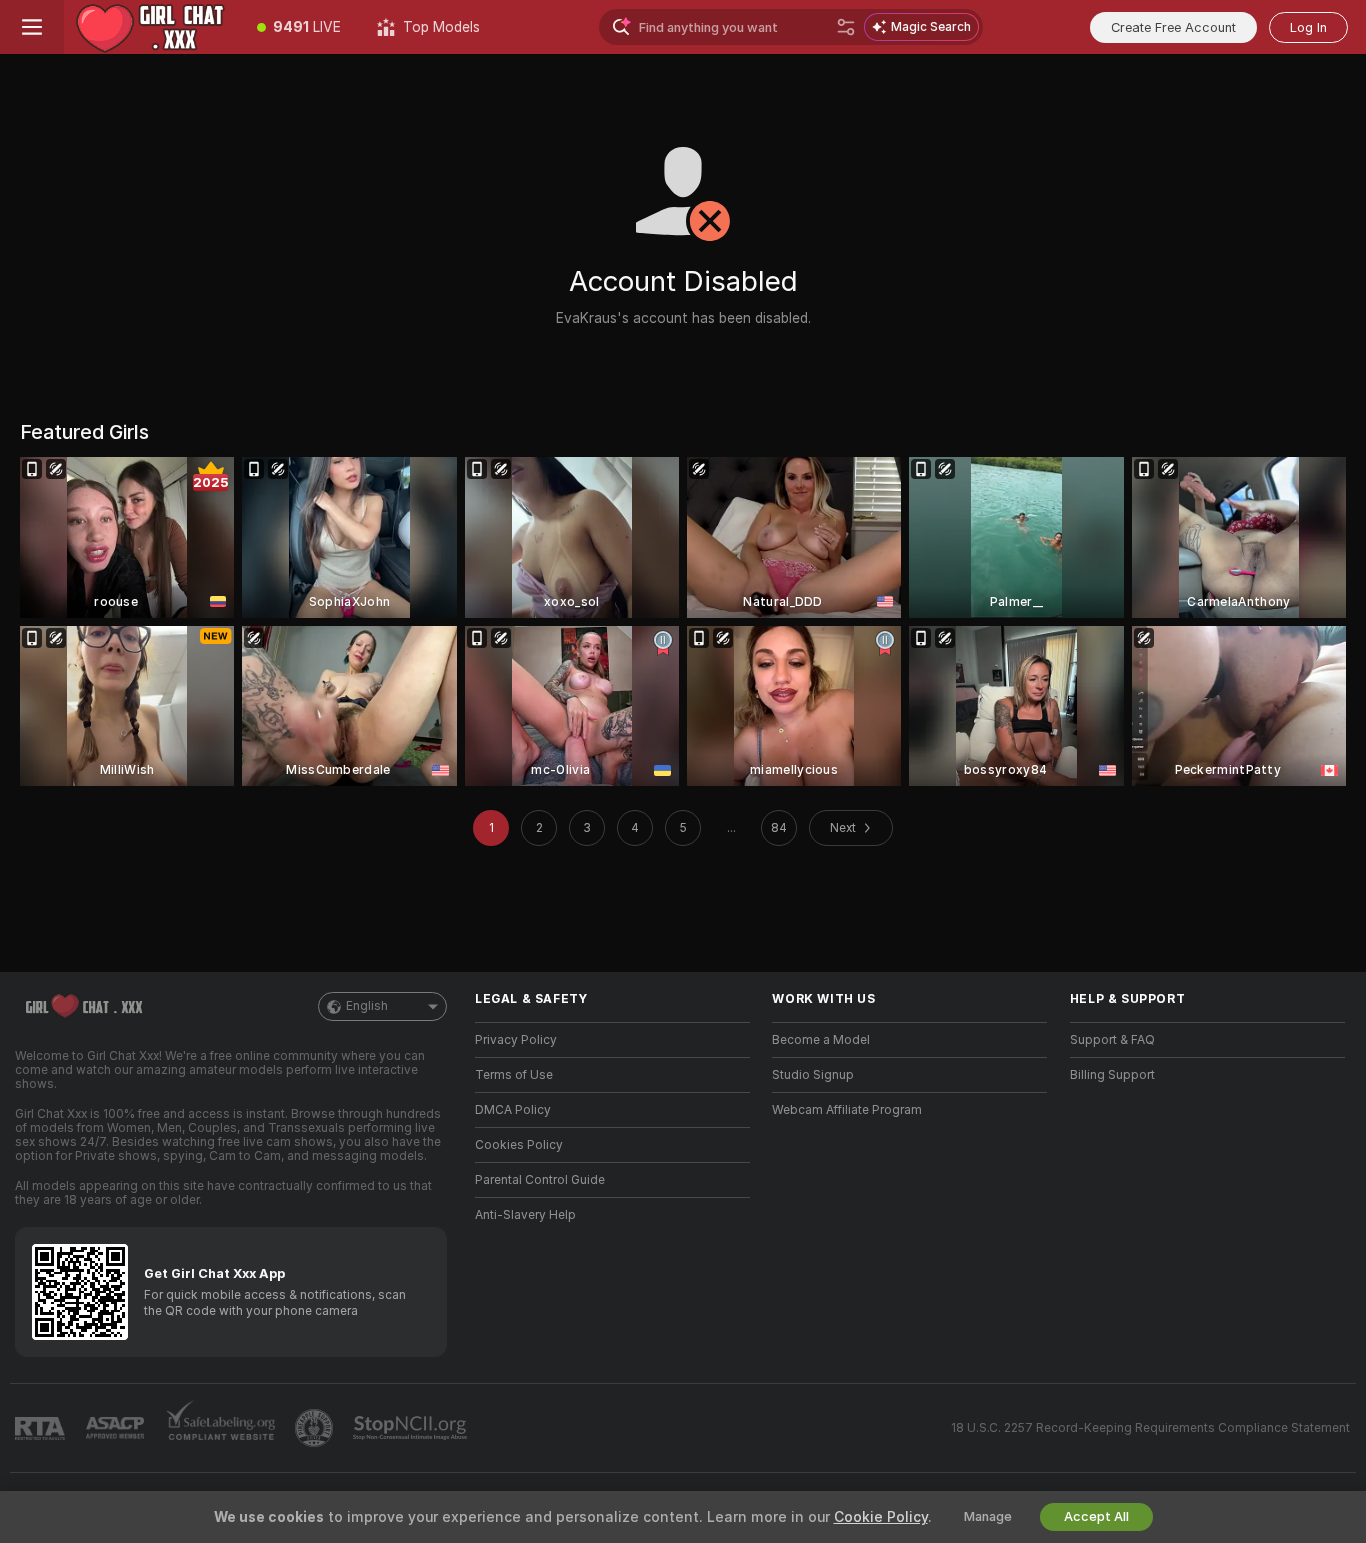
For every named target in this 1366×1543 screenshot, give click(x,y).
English (367, 1006)
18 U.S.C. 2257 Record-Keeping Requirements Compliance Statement (1150, 1428)
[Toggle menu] (32, 27)
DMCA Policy (513, 1110)
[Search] (846, 27)
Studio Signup (813, 1075)
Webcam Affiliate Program (847, 1110)
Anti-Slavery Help (525, 1215)
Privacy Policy (516, 1040)
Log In (1308, 27)
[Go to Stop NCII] (412, 1428)
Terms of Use (514, 1075)
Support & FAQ (1112, 1040)
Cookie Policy (881, 1517)
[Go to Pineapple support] (316, 1428)
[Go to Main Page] (151, 27)
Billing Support (1112, 1075)
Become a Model (821, 1040)
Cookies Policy (519, 1145)
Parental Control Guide (540, 1180)
